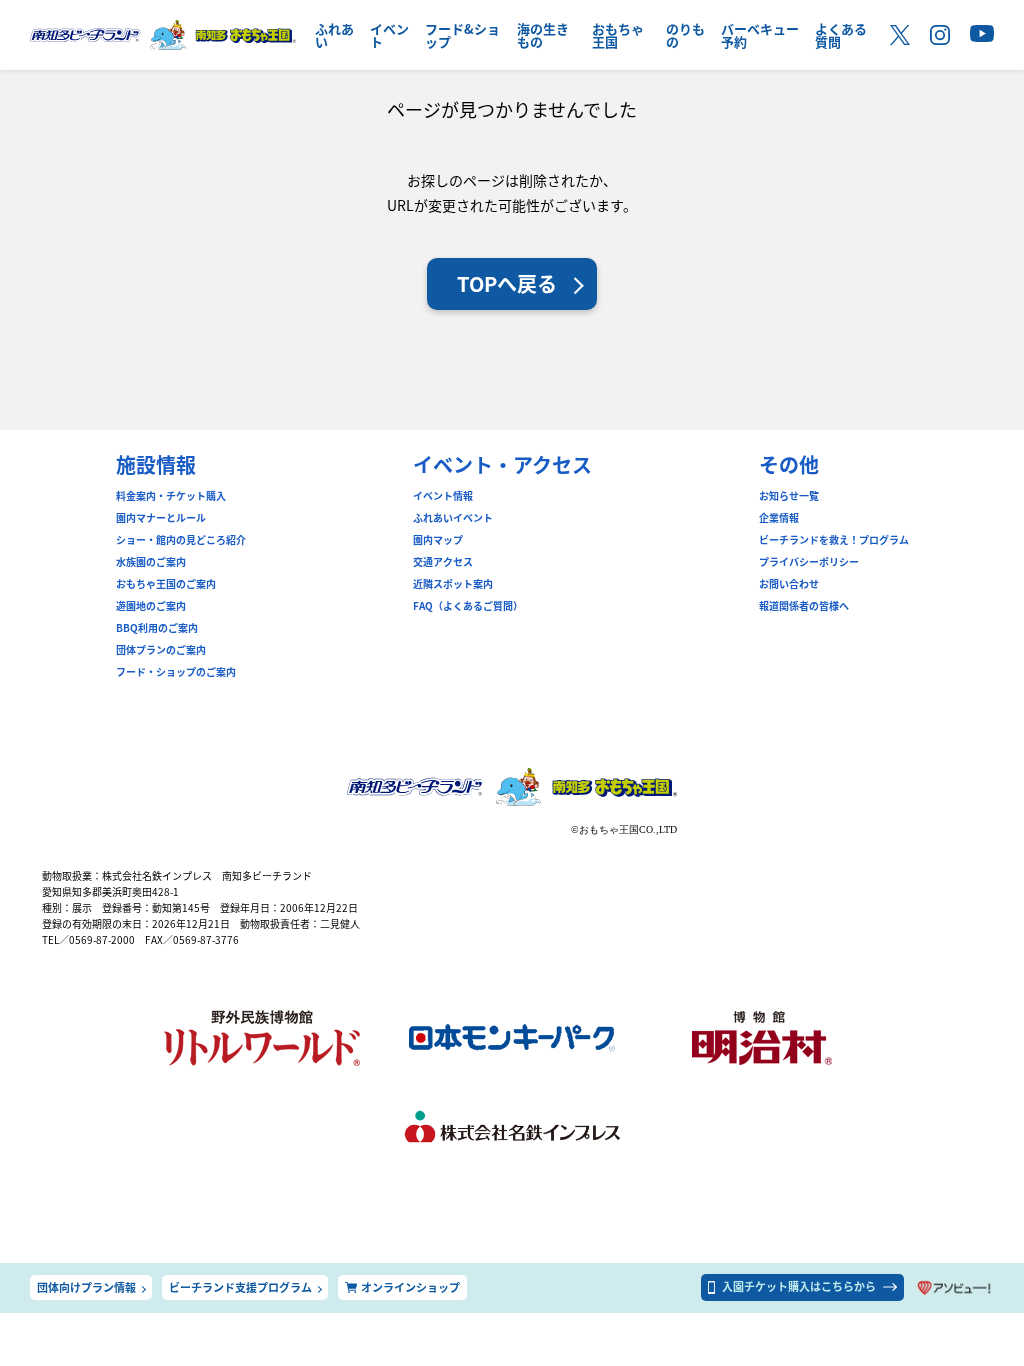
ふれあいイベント (453, 518)
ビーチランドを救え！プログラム (834, 540)
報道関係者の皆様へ (804, 606)
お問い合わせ (789, 584)
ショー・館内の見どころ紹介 (181, 540)
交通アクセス (443, 562)
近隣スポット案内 (453, 584)
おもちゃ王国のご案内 (166, 584)
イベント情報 (443, 496)
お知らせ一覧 (789, 496)
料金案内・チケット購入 (171, 496)
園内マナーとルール (161, 518)
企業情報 (779, 518)
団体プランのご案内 (161, 650)
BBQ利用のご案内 (157, 628)
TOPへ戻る (507, 283)
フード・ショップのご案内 (176, 672)
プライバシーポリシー (809, 562)
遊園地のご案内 (151, 606)
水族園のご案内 (151, 562)
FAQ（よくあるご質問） (468, 606)
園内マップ (438, 540)
